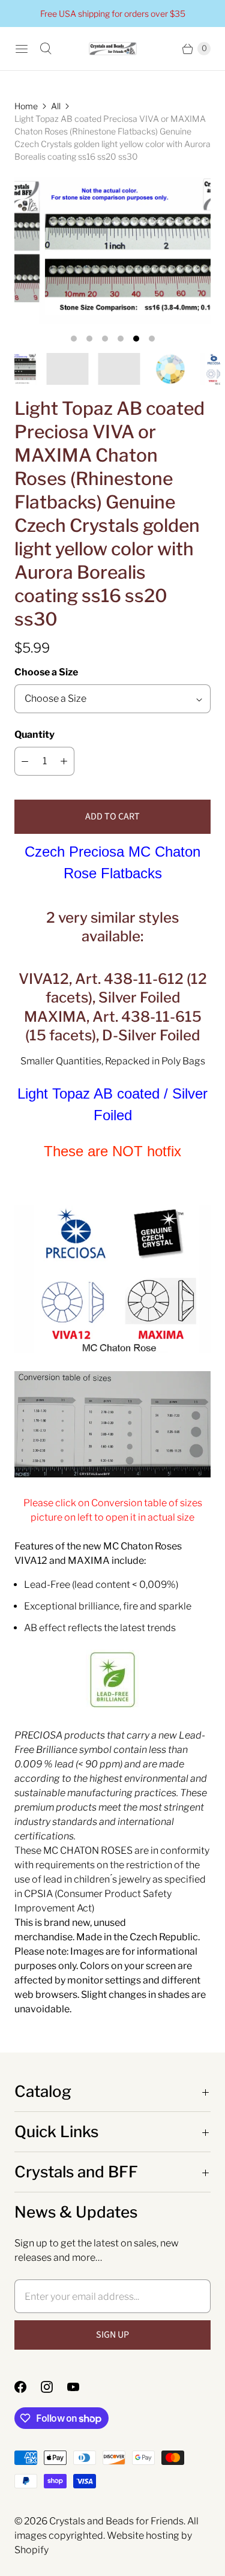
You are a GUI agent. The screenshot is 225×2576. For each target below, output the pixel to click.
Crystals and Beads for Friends (116, 2521)
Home (26, 106)
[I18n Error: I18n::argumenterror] (139, 369)
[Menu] (22, 49)
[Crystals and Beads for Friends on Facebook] (28, 2387)
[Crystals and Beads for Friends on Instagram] (54, 2387)
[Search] (46, 49)
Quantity (34, 734)
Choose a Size (46, 672)
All (56, 106)
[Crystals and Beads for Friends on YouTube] (80, 2387)
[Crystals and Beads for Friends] (113, 49)
